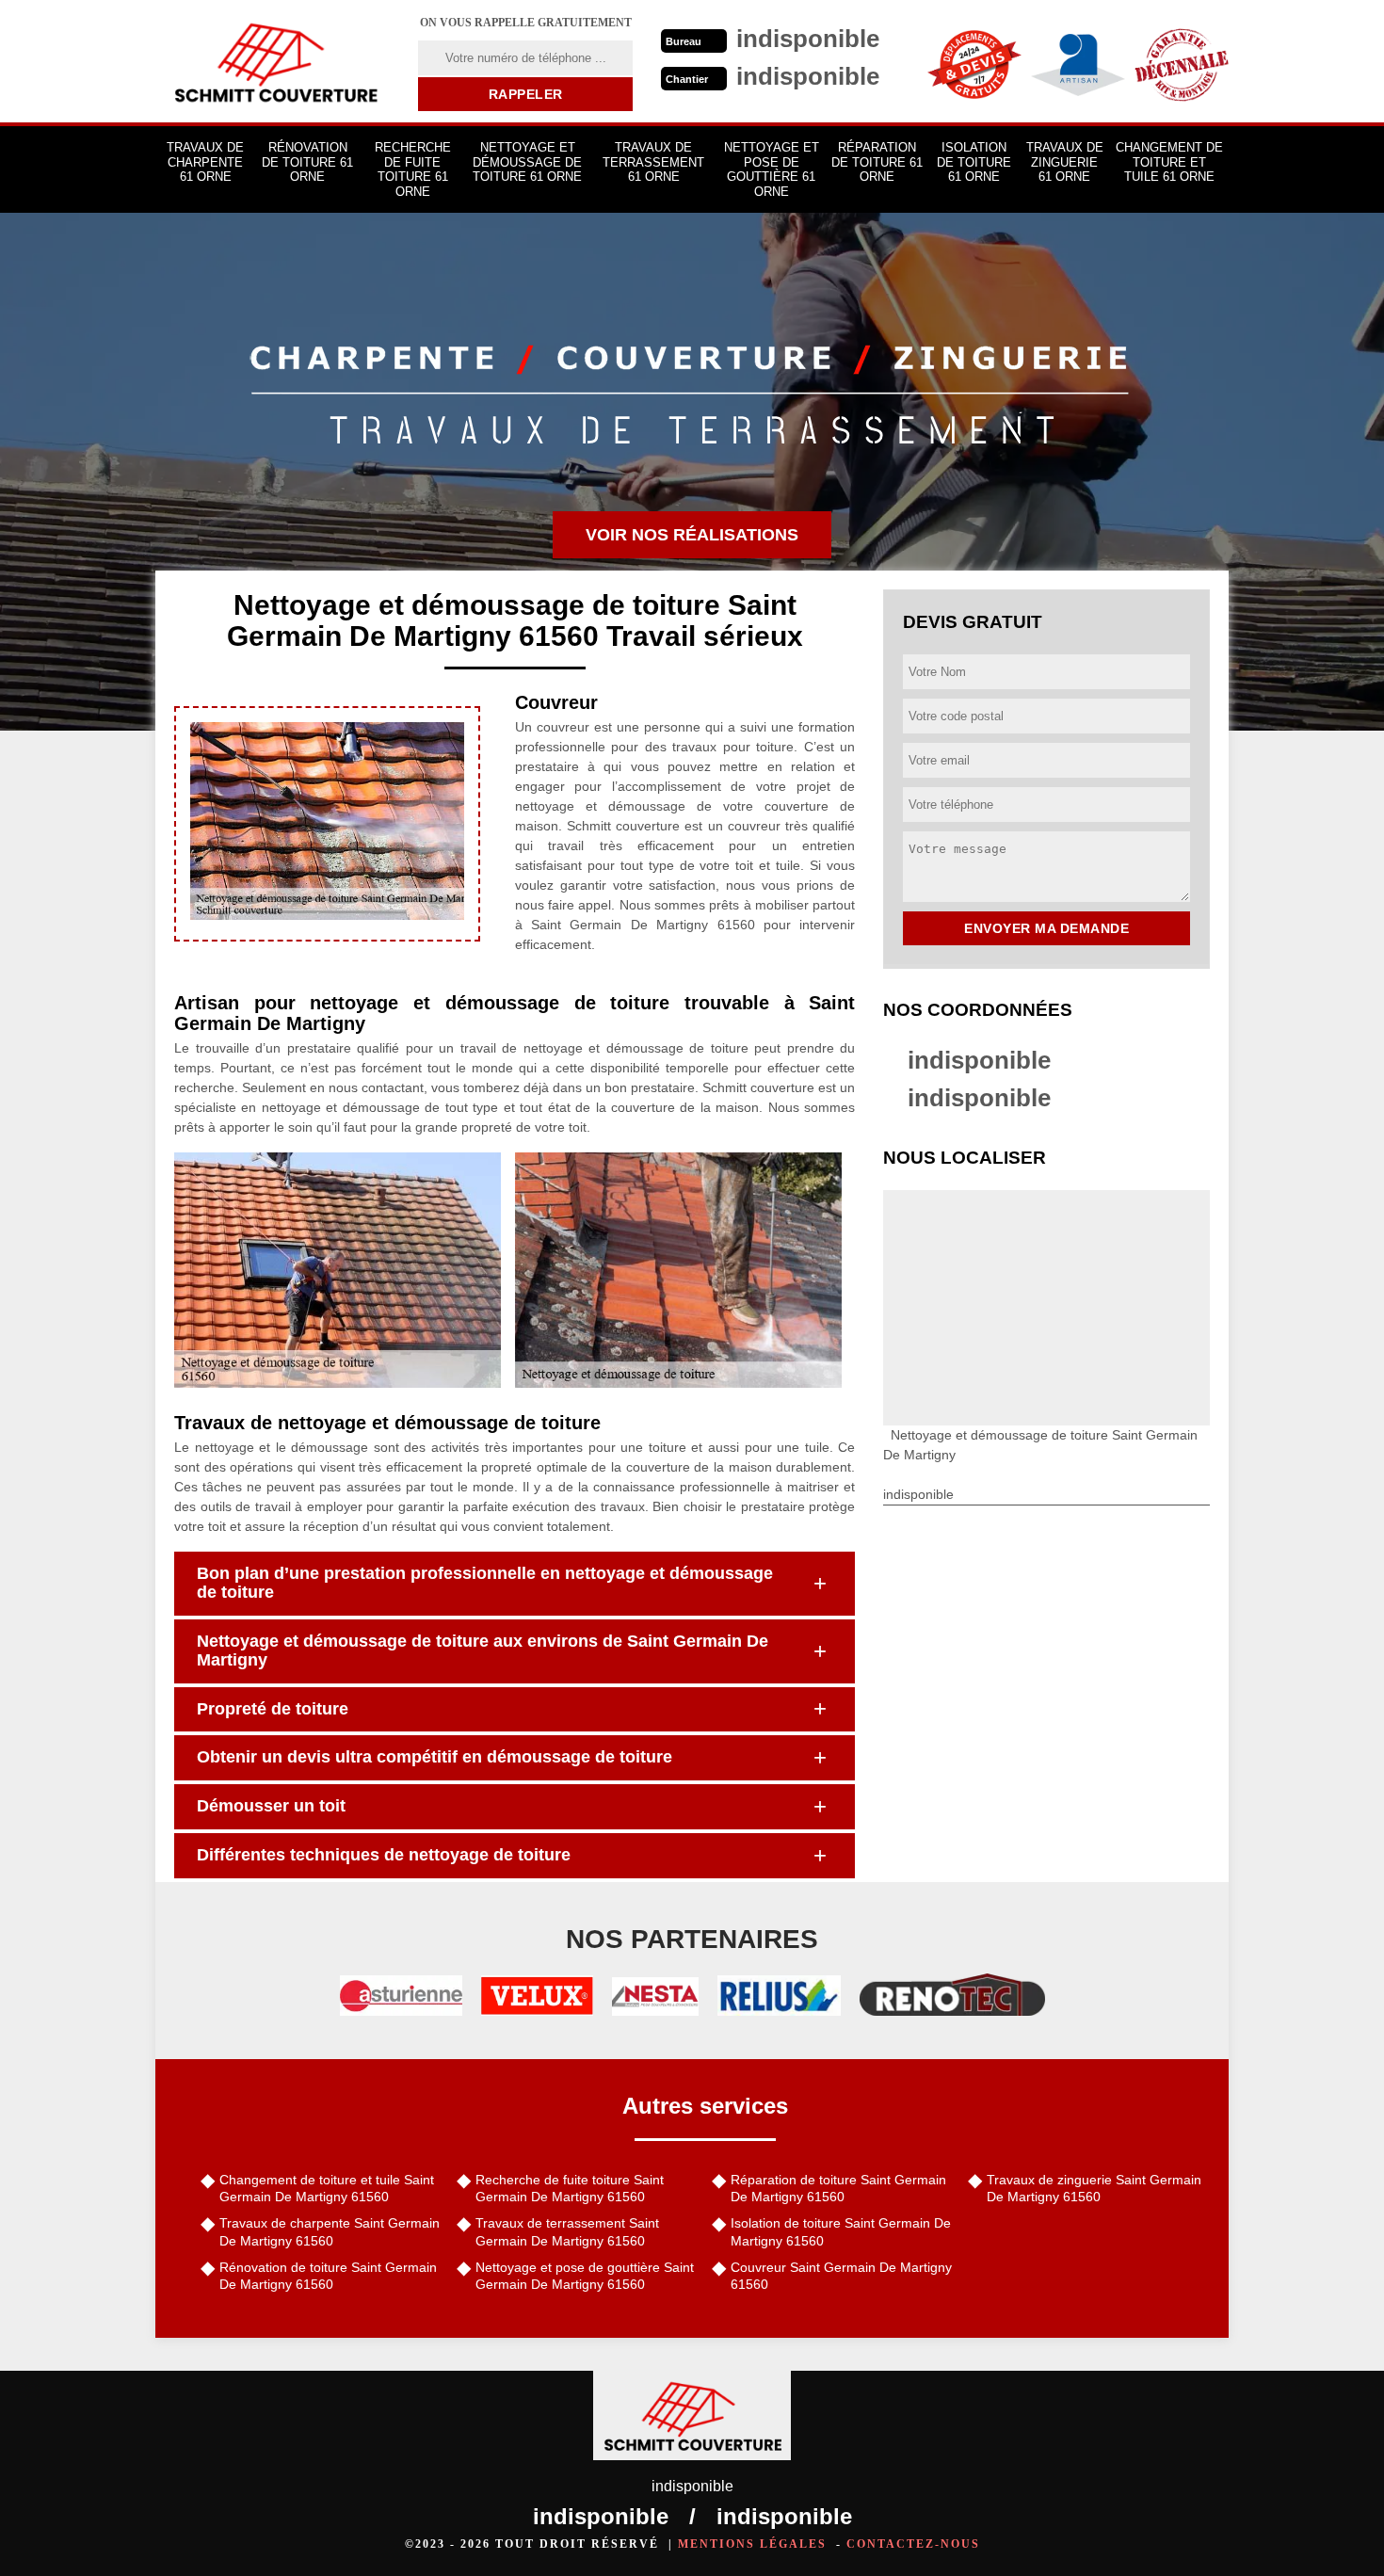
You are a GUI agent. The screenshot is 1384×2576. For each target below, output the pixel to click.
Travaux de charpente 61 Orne (205, 162)
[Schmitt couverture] (275, 61)
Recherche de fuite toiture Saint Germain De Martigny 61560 (570, 2188)
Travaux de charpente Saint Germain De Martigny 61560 (330, 2231)
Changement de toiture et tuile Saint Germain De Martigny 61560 (327, 2188)
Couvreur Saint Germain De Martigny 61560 (841, 2276)
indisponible (979, 1060)
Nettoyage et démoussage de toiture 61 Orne (527, 162)
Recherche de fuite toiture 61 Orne (413, 169)
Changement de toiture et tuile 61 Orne (1169, 162)
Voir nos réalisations (692, 535)
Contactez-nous (913, 2544)
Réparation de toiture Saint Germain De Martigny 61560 (838, 2188)
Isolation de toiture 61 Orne (974, 162)
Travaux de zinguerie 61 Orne (1065, 162)
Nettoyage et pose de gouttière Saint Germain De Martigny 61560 (585, 2276)
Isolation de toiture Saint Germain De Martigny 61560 (841, 2231)
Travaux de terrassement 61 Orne (653, 162)
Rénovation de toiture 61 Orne (307, 162)
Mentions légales (752, 2544)
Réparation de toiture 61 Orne (877, 162)
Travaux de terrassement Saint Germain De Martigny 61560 (567, 2231)
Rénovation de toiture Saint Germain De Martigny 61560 (328, 2276)
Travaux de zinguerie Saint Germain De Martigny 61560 (1094, 2188)
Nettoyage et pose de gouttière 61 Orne (772, 169)
